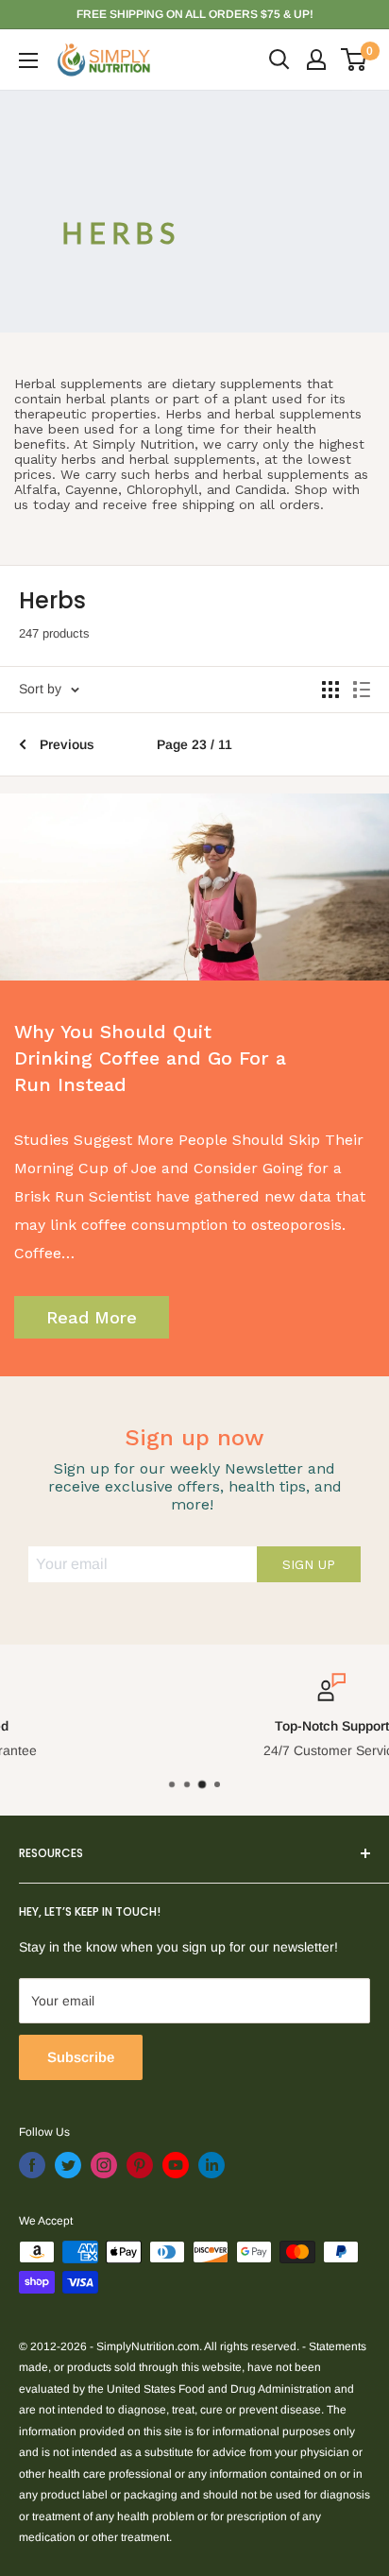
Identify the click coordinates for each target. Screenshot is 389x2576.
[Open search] (279, 60)
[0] (355, 60)
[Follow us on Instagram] (104, 2165)
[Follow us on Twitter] (68, 2165)
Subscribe (81, 2057)
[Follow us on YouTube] (176, 2165)
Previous (67, 744)
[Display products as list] (362, 690)
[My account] (316, 60)
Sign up (309, 1564)
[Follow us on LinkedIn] (211, 2165)
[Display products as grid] (330, 690)
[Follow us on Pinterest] (140, 2165)
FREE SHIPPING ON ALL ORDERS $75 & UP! (195, 14)
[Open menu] (28, 60)
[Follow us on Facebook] (32, 2165)
